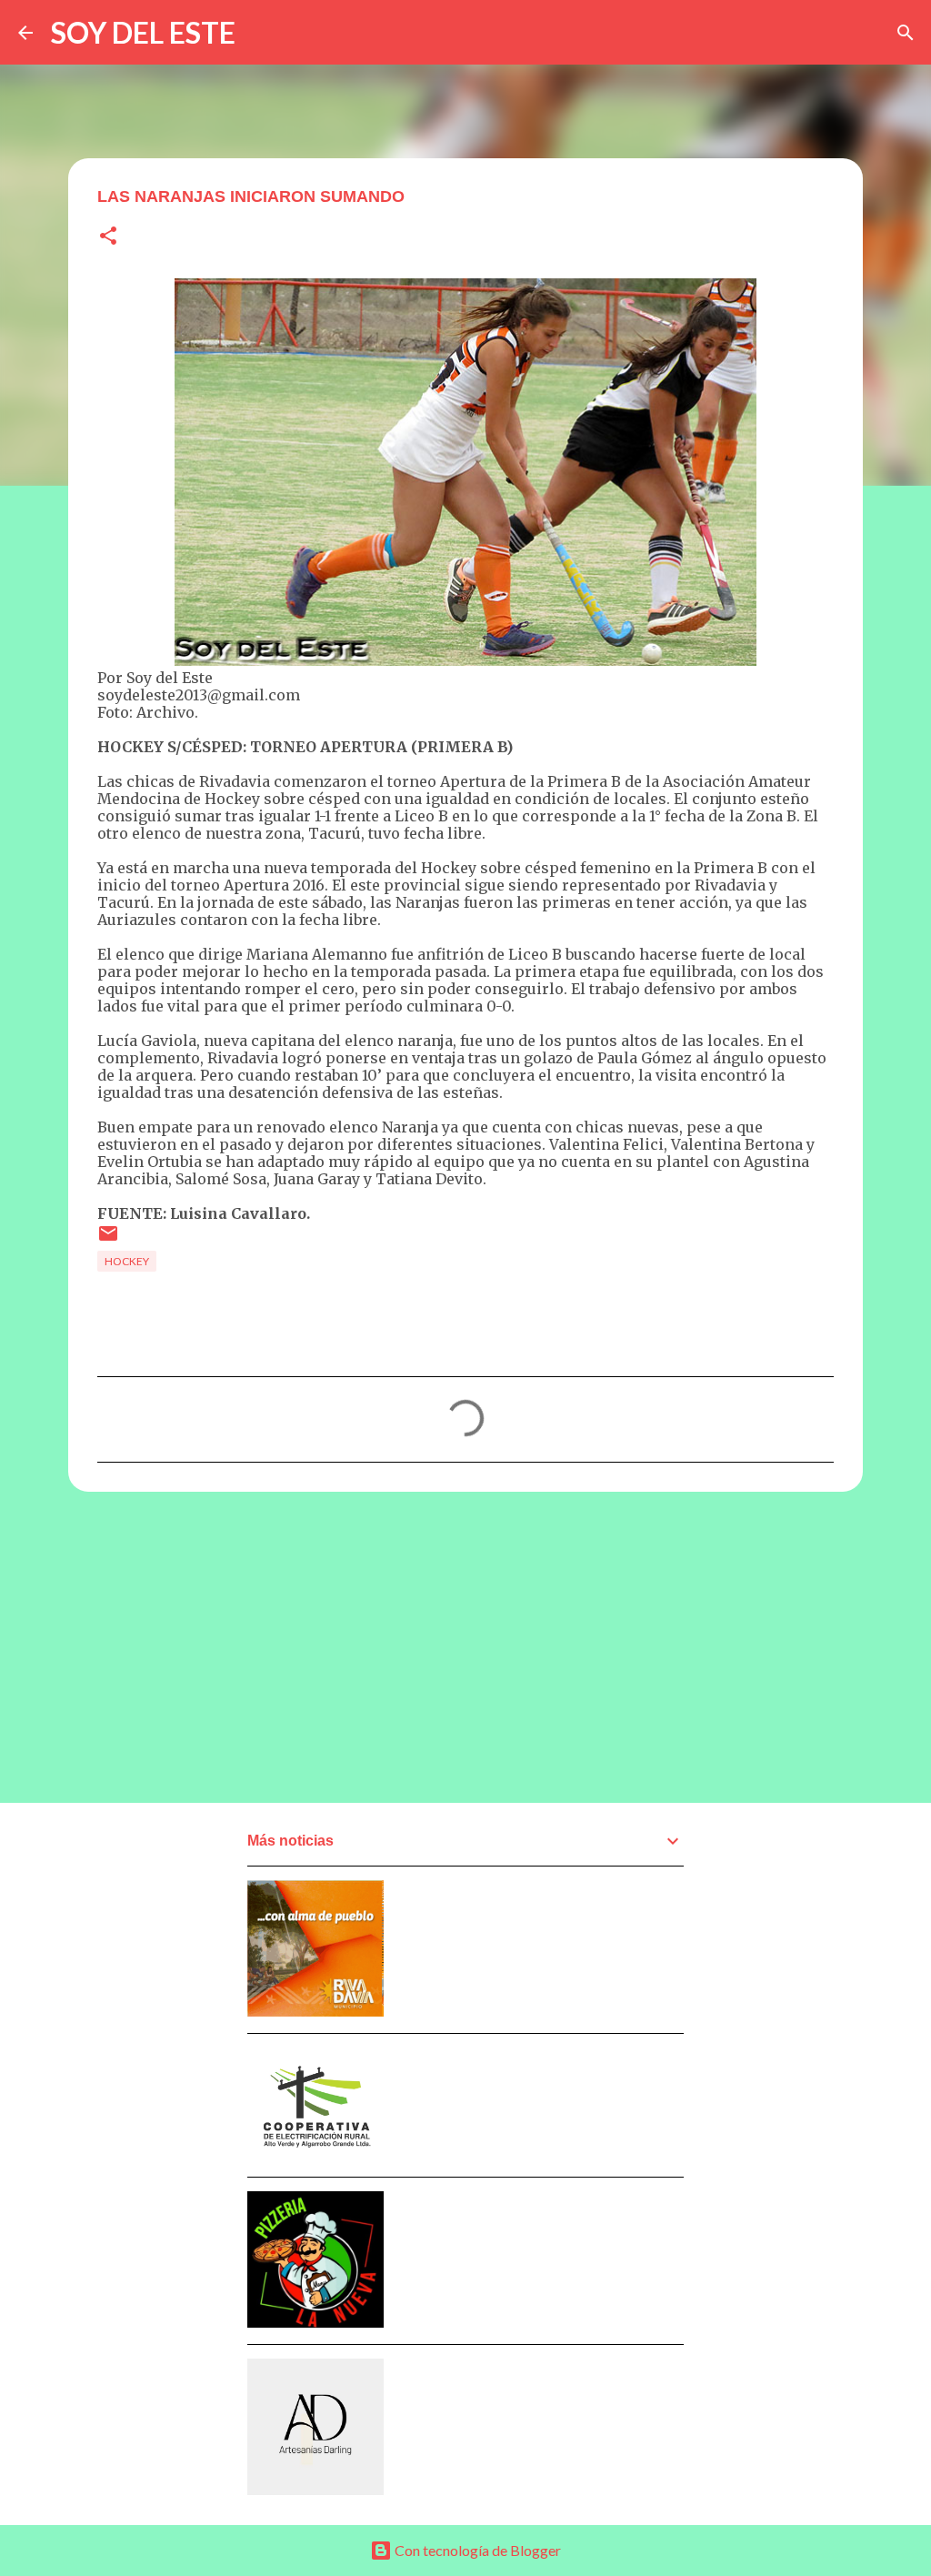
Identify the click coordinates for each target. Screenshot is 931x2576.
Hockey (127, 1261)
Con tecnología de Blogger (476, 2550)
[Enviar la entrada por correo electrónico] (108, 1240)
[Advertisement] (465, 1646)
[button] (108, 237)
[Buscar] (906, 33)
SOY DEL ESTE (143, 32)
